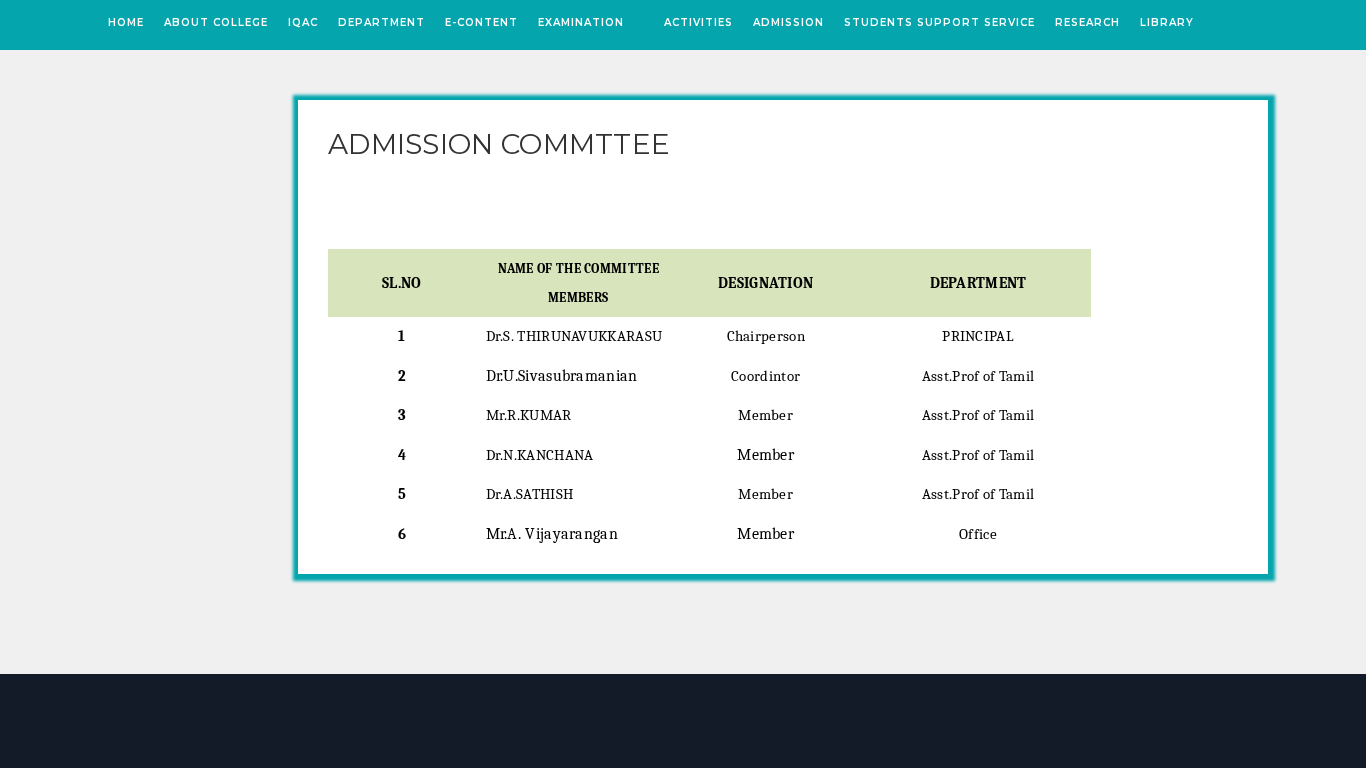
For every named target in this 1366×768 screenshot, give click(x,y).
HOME (126, 22)
